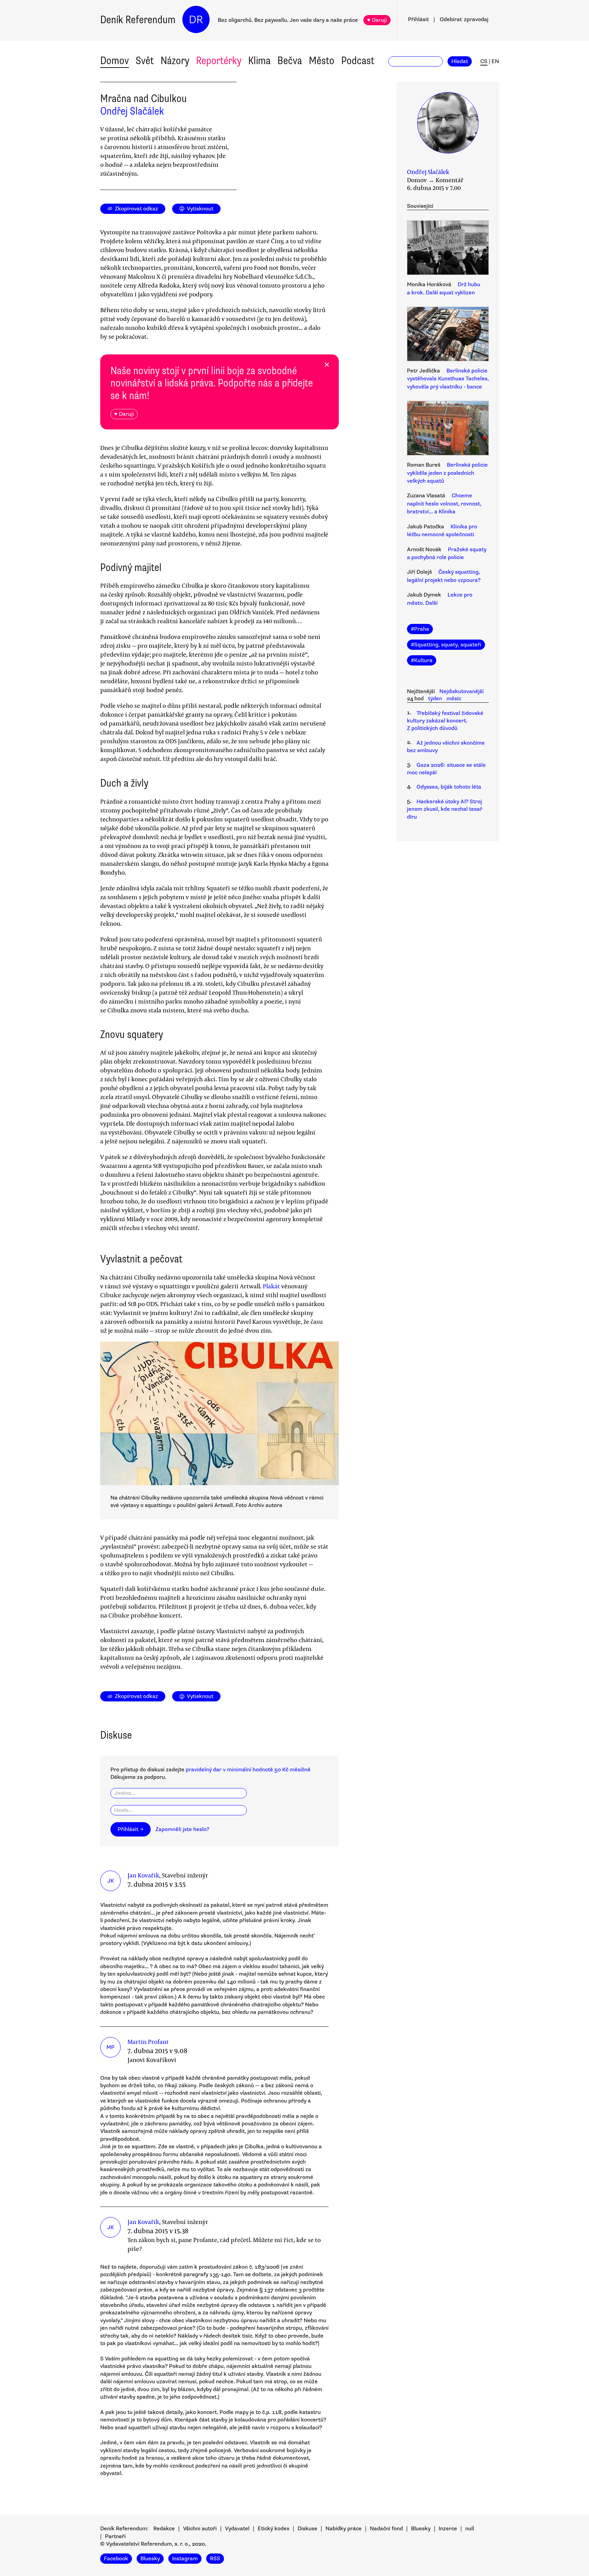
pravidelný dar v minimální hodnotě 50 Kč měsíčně (248, 1770)
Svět (145, 61)
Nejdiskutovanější (462, 691)
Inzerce (448, 2529)
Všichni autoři (200, 2529)
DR (196, 20)
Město (322, 61)
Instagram (185, 2559)
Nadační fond (386, 2529)
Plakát (272, 1286)
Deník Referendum (138, 20)
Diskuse (307, 2529)
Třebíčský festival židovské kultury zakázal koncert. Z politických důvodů (445, 721)
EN (495, 61)
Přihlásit (418, 19)
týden (435, 699)
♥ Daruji (377, 20)
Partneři (115, 2536)
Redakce (164, 2529)
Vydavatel (237, 2529)
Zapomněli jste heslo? (182, 1829)
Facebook (116, 2559)
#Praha (420, 629)
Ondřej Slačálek (132, 111)
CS (484, 61)
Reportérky (219, 61)
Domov (115, 61)
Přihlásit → (131, 1829)
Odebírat (464, 19)
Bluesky (421, 2529)
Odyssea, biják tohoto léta (449, 787)
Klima (259, 61)
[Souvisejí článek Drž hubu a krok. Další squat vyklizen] (448, 249)
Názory (175, 61)
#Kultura (422, 660)
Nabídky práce (344, 2529)
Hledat (460, 61)
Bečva (290, 61)
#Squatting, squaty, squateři (446, 645)
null (470, 2529)
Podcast (358, 61)
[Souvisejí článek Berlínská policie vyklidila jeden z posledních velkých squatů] (448, 429)
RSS (215, 2559)
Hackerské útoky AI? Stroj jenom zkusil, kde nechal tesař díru (445, 809)
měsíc (454, 699)
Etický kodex (274, 2529)
